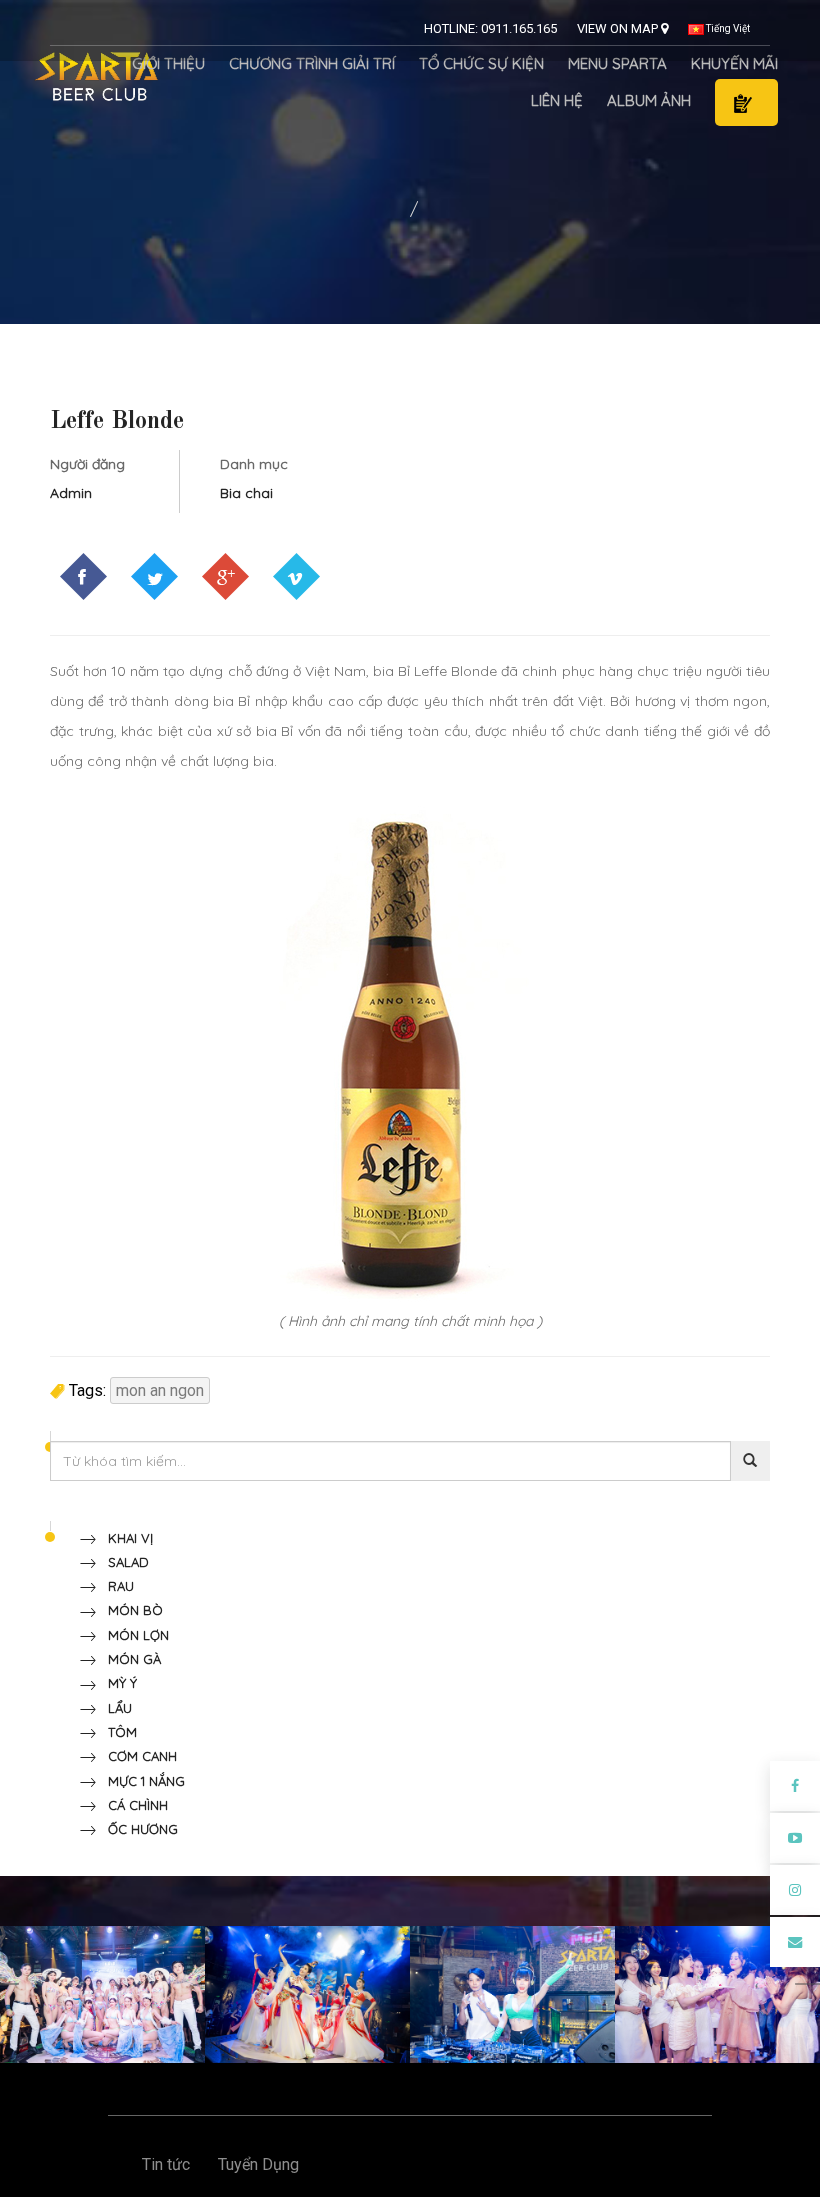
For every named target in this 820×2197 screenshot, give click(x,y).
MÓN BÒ (129, 1610)
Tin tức (166, 2164)
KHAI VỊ (124, 1538)
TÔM (116, 1732)
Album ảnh (649, 100)
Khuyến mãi (734, 63)
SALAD (122, 1562)
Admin (71, 493)
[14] (307, 1993)
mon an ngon (160, 1390)
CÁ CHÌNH (132, 1805)
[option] (102, 1994)
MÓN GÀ (128, 1659)
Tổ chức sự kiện (481, 63)
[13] (102, 1993)
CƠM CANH (136, 1756)
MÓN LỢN (132, 1635)
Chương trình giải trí (312, 63)
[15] (512, 1993)
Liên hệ (557, 100)
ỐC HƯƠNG (137, 1829)
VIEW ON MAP (619, 28)
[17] (717, 1993)
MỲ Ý (116, 1683)
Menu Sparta (617, 63)
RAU (115, 1586)
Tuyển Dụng (258, 2164)
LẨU (114, 1708)
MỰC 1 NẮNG (140, 1781)
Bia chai (246, 493)
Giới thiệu (168, 63)
